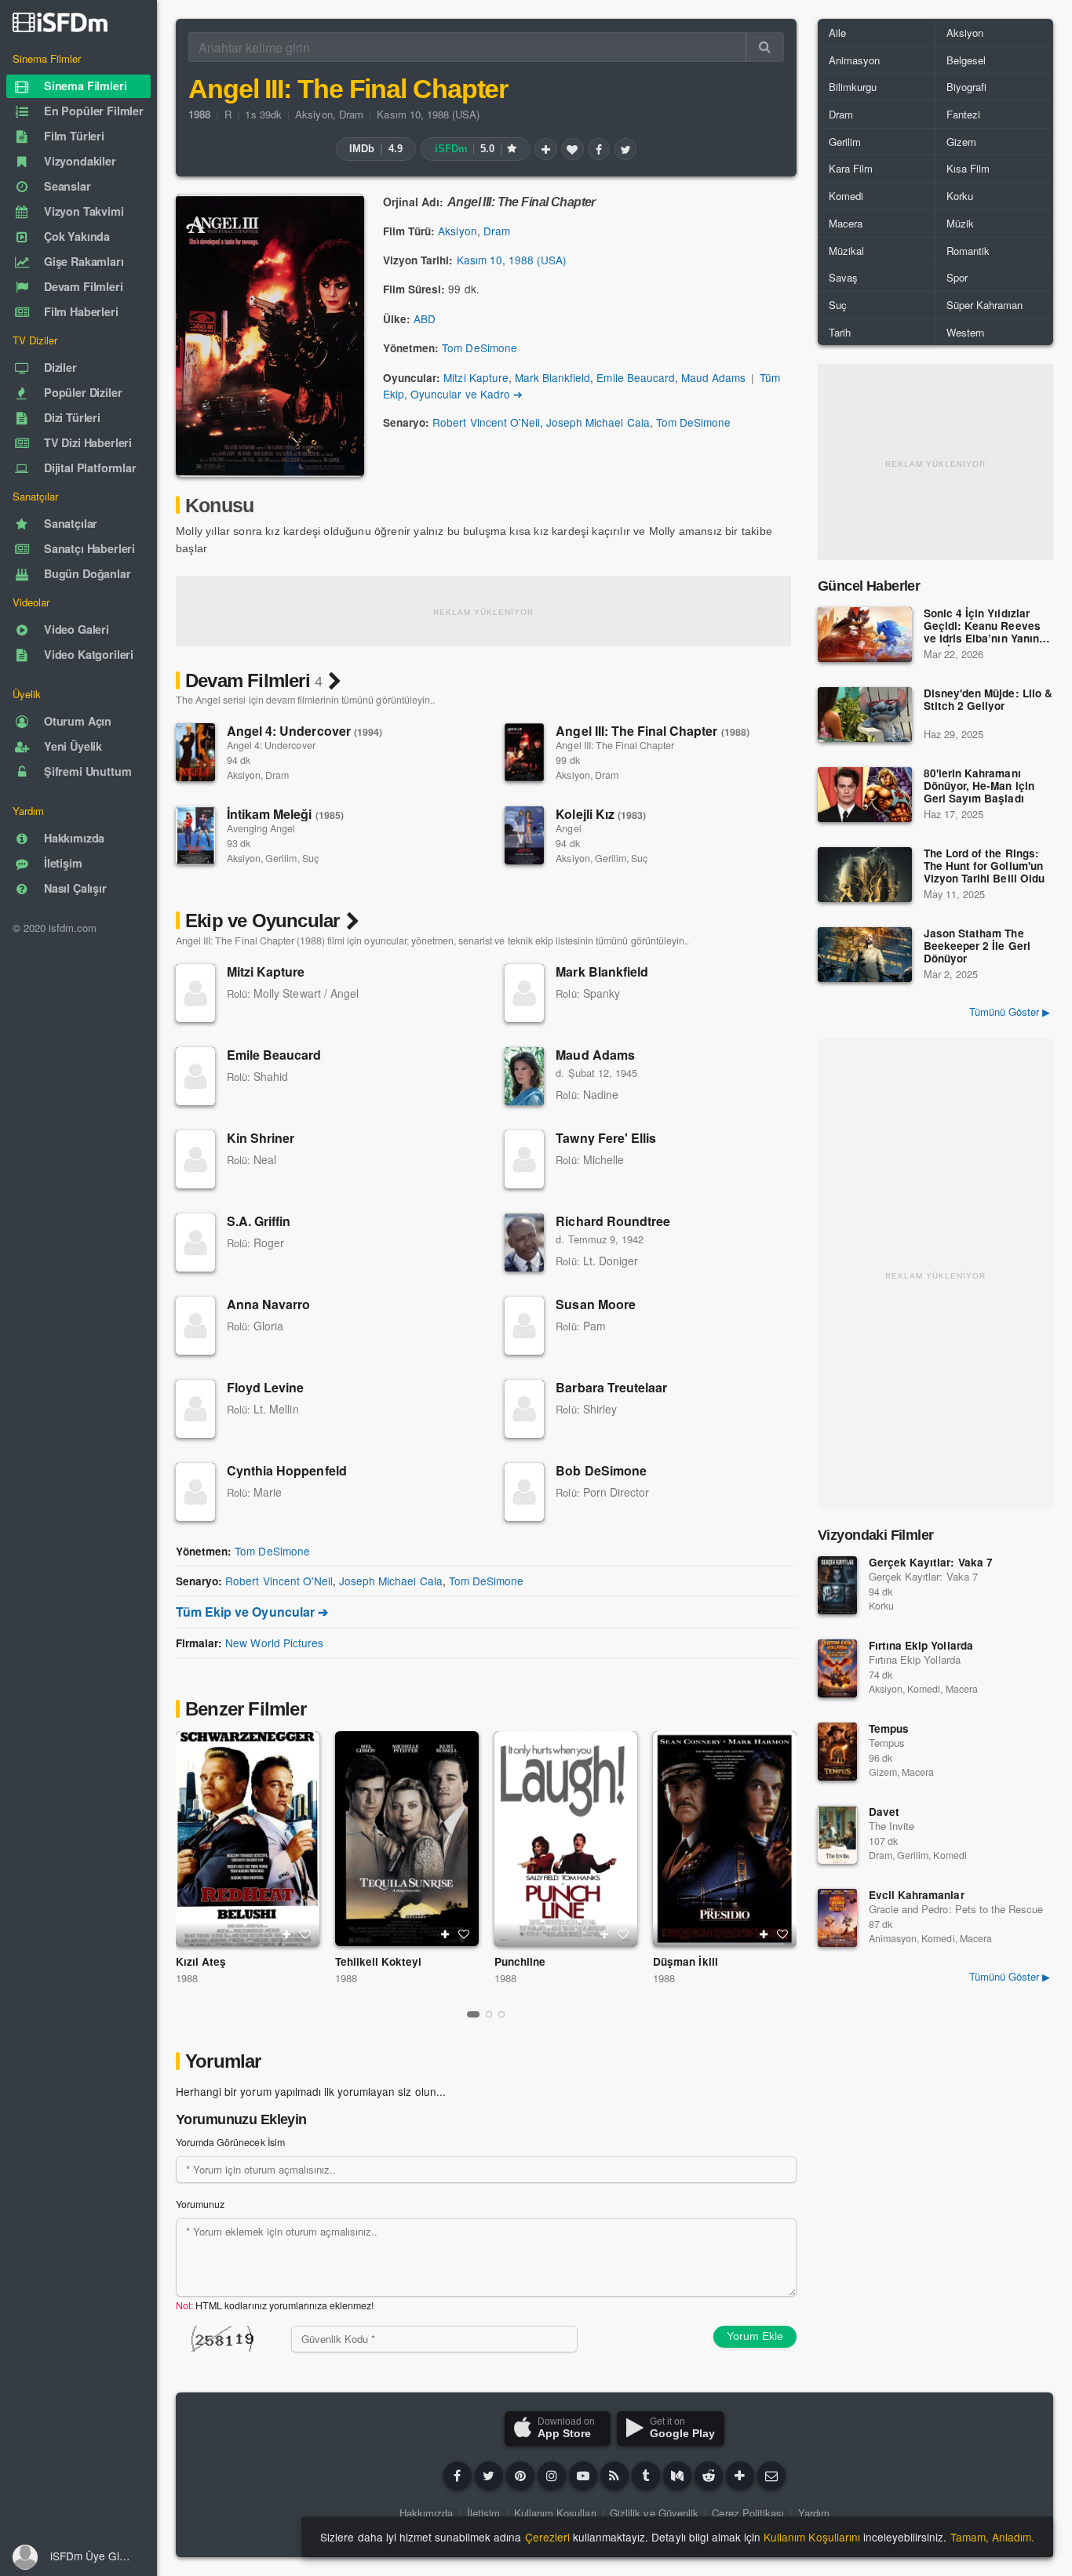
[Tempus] (837, 1752)
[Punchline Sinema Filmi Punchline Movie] (566, 1839)
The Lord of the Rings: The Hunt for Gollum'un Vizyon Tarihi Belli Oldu (984, 866)
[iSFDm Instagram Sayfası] (552, 2476)
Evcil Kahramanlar (917, 1895)
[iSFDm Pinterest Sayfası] (520, 2476)
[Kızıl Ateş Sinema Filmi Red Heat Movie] (248, 1839)
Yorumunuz (200, 2204)
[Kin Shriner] (195, 1159)
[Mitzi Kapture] (195, 993)
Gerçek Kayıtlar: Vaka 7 (931, 1562)
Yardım (814, 2513)
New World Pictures (274, 1643)
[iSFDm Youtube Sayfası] (583, 2476)
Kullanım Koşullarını (812, 2537)
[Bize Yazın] (771, 2476)
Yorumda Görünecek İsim (230, 2142)
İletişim (483, 2513)
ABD (425, 318)
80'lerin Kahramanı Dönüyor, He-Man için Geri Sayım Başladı (979, 786)
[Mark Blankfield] (524, 993)
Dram (351, 114)
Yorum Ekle (755, 2336)
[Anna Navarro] (195, 1326)
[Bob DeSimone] (524, 1492)
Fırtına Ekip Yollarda (921, 1645)
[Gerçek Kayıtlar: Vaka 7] (837, 1585)
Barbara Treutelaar (611, 1387)
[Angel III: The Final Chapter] (524, 752)
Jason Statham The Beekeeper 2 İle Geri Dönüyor (977, 946)
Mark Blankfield (552, 377)
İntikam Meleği (285, 814)
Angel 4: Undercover (304, 731)
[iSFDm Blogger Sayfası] (614, 2476)
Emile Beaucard (635, 377)
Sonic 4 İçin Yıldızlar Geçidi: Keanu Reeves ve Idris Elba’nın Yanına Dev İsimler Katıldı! (984, 627)
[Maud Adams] (524, 1076)
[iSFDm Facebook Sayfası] (458, 2476)
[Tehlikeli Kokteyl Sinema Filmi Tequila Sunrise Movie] (407, 1839)
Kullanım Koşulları (555, 2513)
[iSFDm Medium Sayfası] (677, 2476)
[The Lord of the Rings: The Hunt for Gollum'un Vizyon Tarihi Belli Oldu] (865, 875)
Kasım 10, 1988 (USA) (428, 114)
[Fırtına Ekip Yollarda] (837, 1668)
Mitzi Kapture (476, 377)
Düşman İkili (685, 1961)
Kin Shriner (261, 1138)
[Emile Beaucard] (195, 1076)
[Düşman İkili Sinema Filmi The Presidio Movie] (725, 1839)
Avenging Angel (261, 828)
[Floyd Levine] (195, 1409)
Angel (568, 828)
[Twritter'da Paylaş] (625, 149)
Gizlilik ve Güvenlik (654, 2513)
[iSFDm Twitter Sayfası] (489, 2476)
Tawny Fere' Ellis (606, 1138)
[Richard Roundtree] (524, 1243)
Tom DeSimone (479, 347)
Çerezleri (547, 2537)
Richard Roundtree (613, 1221)
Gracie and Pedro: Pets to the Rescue (956, 1909)
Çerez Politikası (748, 2513)
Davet (884, 1812)
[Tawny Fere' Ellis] (524, 1159)
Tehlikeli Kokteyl (379, 1961)
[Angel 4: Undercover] (195, 752)
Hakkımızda (426, 2513)
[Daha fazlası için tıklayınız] (740, 2476)
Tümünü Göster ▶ (1010, 1011)
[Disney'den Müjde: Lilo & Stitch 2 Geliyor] (865, 715)
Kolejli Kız (601, 814)
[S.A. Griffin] (195, 1243)
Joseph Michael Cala (598, 422)
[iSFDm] (60, 22)
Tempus (889, 1728)
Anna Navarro (268, 1304)
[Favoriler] (572, 149)
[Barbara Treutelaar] (524, 1409)
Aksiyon (314, 114)
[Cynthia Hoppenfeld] (195, 1492)
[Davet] (837, 1835)
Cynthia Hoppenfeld (287, 1470)
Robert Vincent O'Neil (486, 422)
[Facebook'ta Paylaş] (599, 149)
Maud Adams (713, 377)
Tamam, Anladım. (992, 2537)
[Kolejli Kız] (524, 835)
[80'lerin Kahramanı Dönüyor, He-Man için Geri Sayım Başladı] (865, 795)
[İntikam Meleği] (195, 835)
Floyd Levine (265, 1387)
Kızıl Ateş (201, 1961)
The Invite (892, 1826)
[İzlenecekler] (545, 149)
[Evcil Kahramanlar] (837, 1918)
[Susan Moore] (524, 1326)
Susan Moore (595, 1304)
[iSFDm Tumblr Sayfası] (646, 2476)
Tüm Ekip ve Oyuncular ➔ (252, 1612)
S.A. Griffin (259, 1221)
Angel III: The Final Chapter (652, 731)
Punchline (520, 1961)
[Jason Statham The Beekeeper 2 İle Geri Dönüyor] (865, 955)
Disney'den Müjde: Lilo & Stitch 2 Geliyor (988, 700)
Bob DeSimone (601, 1470)
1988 (187, 1978)
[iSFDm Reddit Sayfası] (709, 2476)
